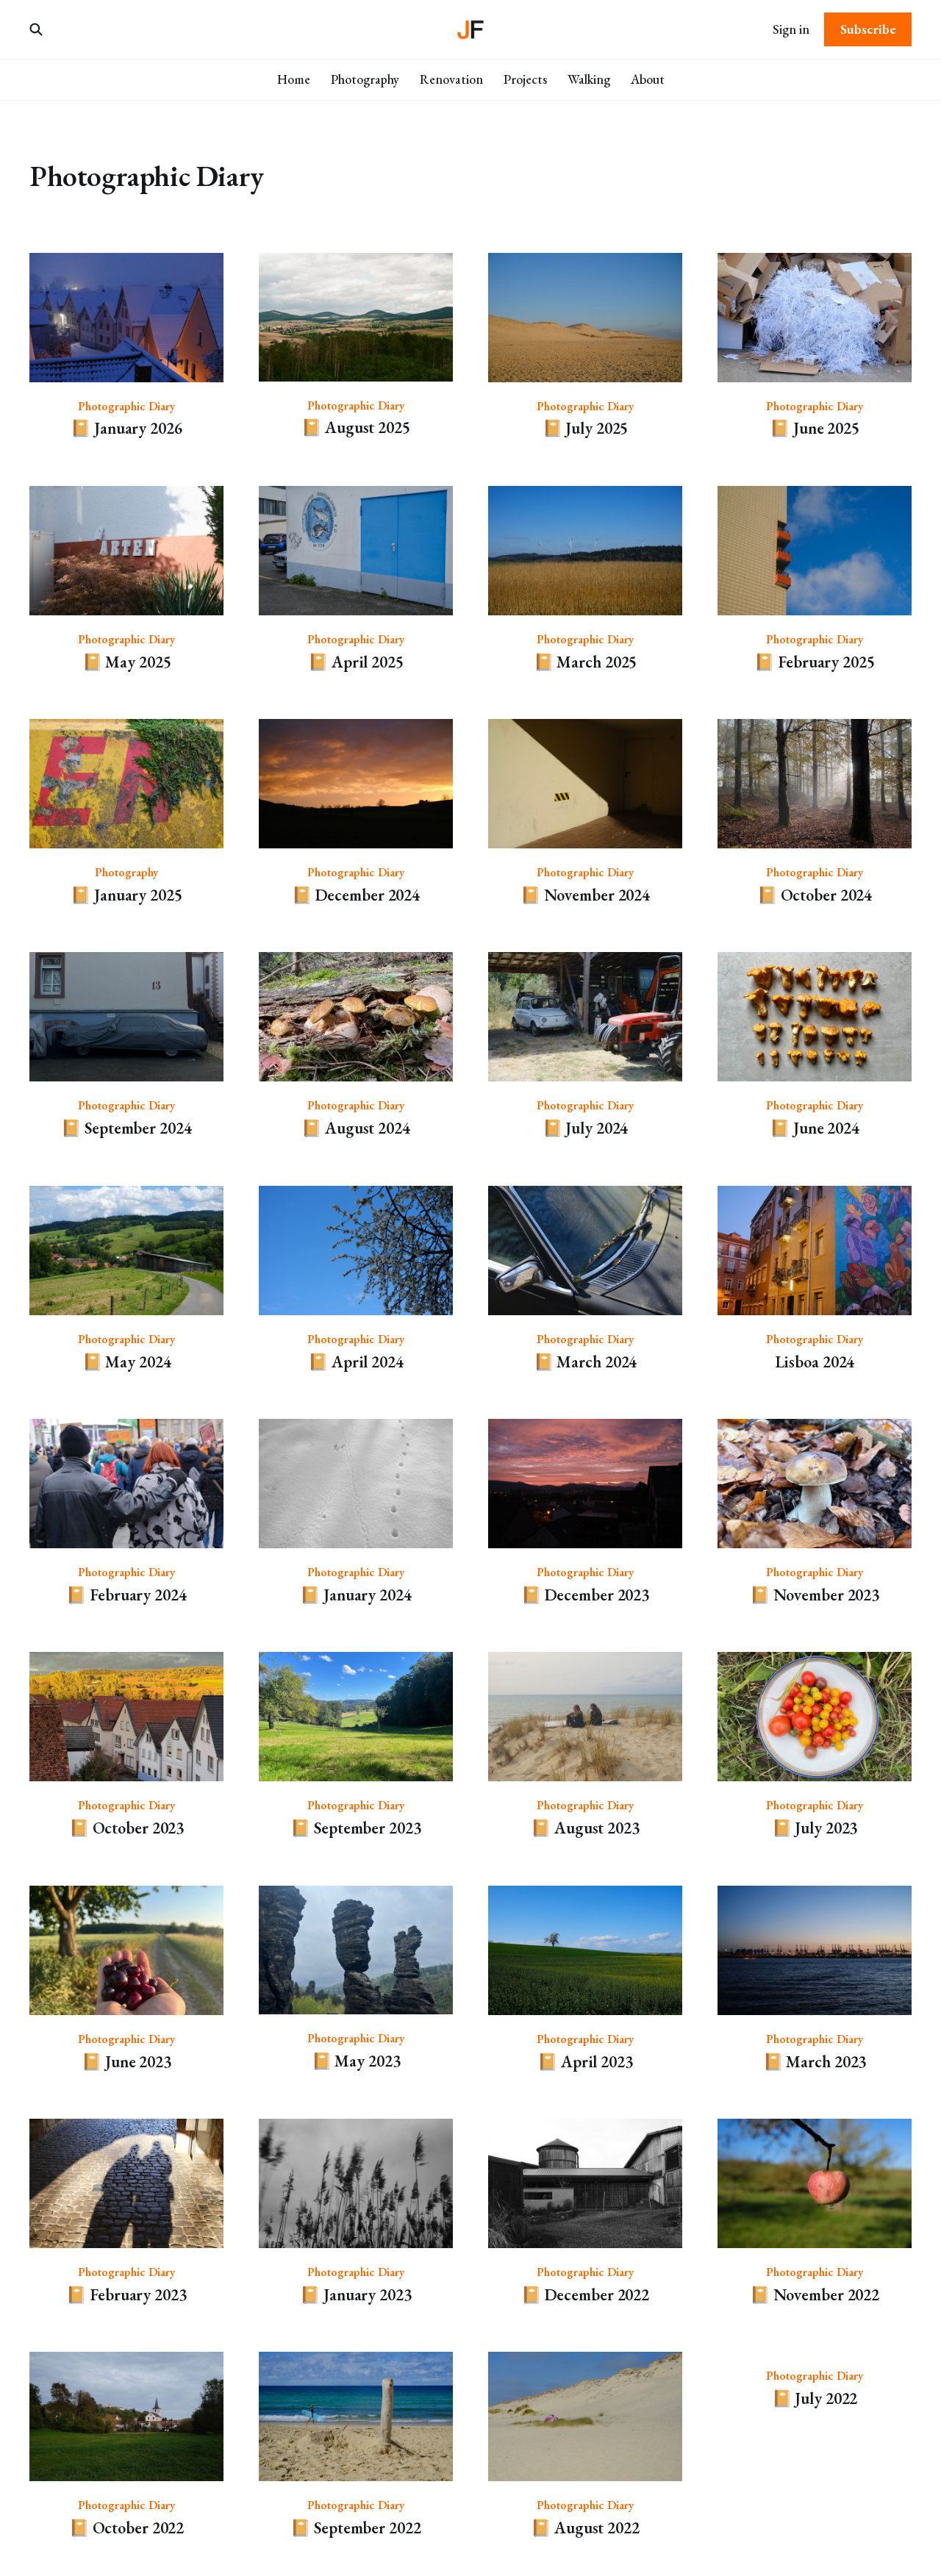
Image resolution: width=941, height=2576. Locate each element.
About (648, 79)
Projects (525, 79)
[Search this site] (36, 29)
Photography (365, 79)
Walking (589, 79)
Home (294, 79)
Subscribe (868, 29)
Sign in (791, 29)
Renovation (451, 79)
